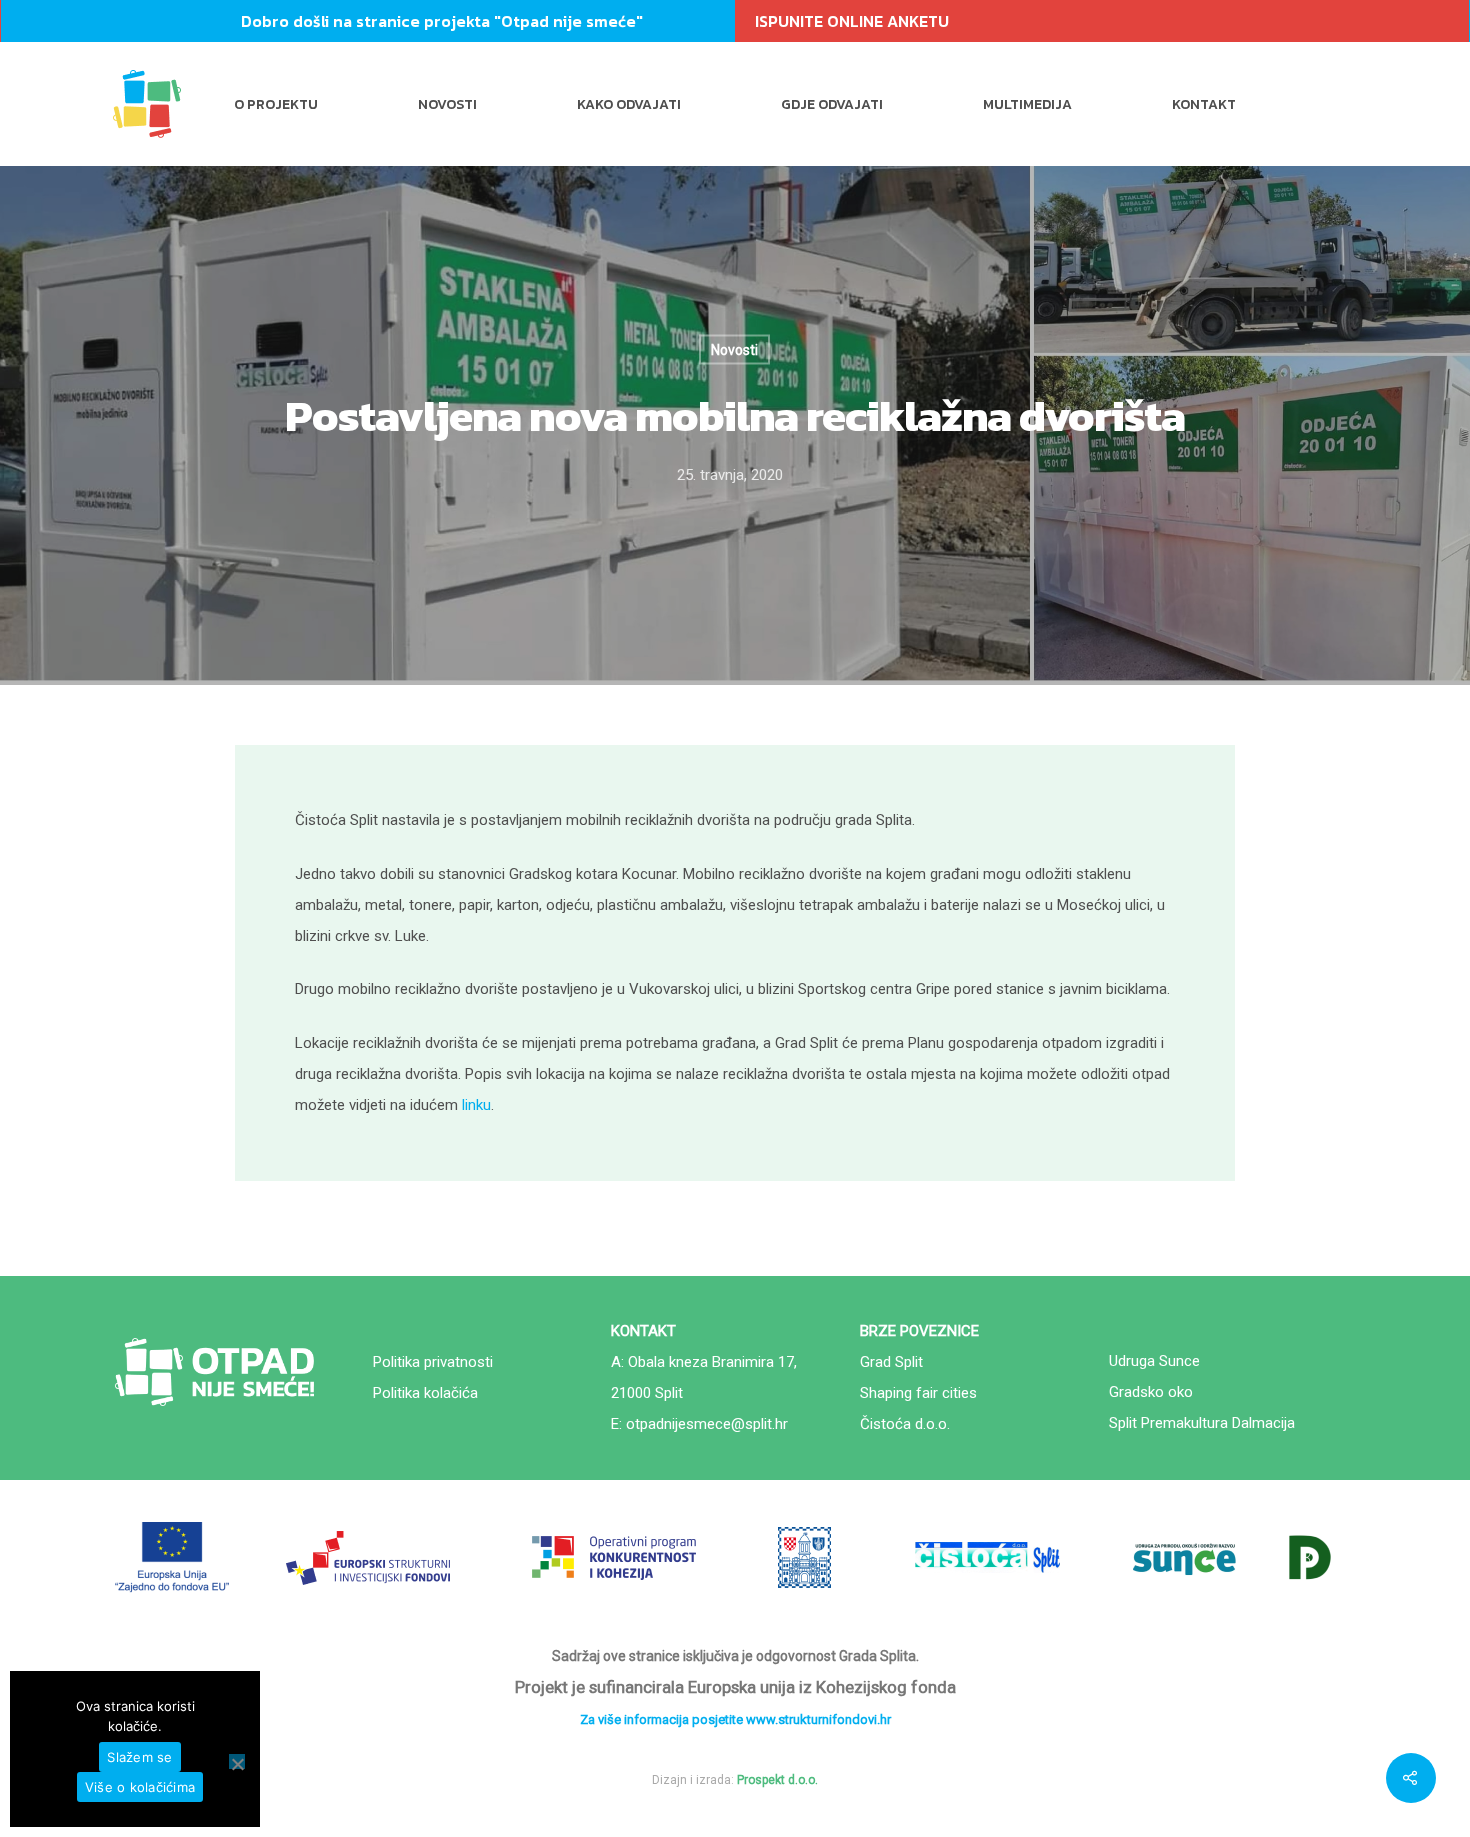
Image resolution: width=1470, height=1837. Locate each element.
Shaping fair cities (918, 1393)
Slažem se (139, 1757)
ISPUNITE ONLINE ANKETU (852, 21)
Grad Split (891, 1362)
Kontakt (1204, 104)
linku (476, 1105)
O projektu (276, 104)
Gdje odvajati (832, 104)
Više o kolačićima (140, 1787)
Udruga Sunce (1154, 1361)
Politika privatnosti (433, 1362)
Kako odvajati (629, 104)
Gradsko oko (1151, 1392)
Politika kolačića (425, 1393)
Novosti (447, 104)
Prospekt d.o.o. (777, 1780)
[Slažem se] (237, 1761)
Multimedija (1027, 104)
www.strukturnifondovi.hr (818, 1719)
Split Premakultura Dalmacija (1202, 1423)
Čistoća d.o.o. (905, 1424)
